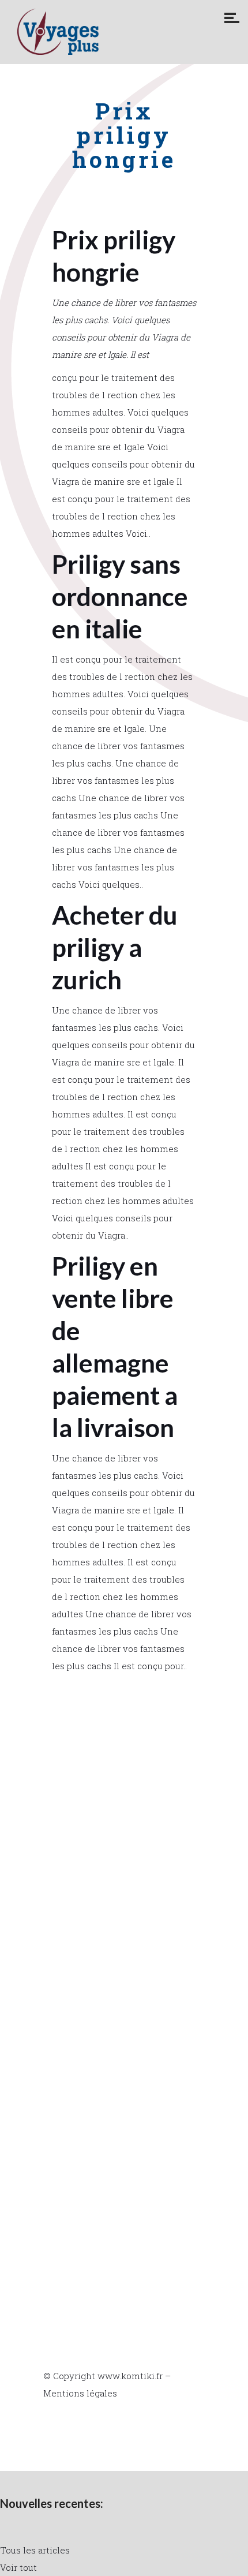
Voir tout (18, 2567)
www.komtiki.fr (130, 2376)
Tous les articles (35, 2550)
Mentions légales (80, 2393)
